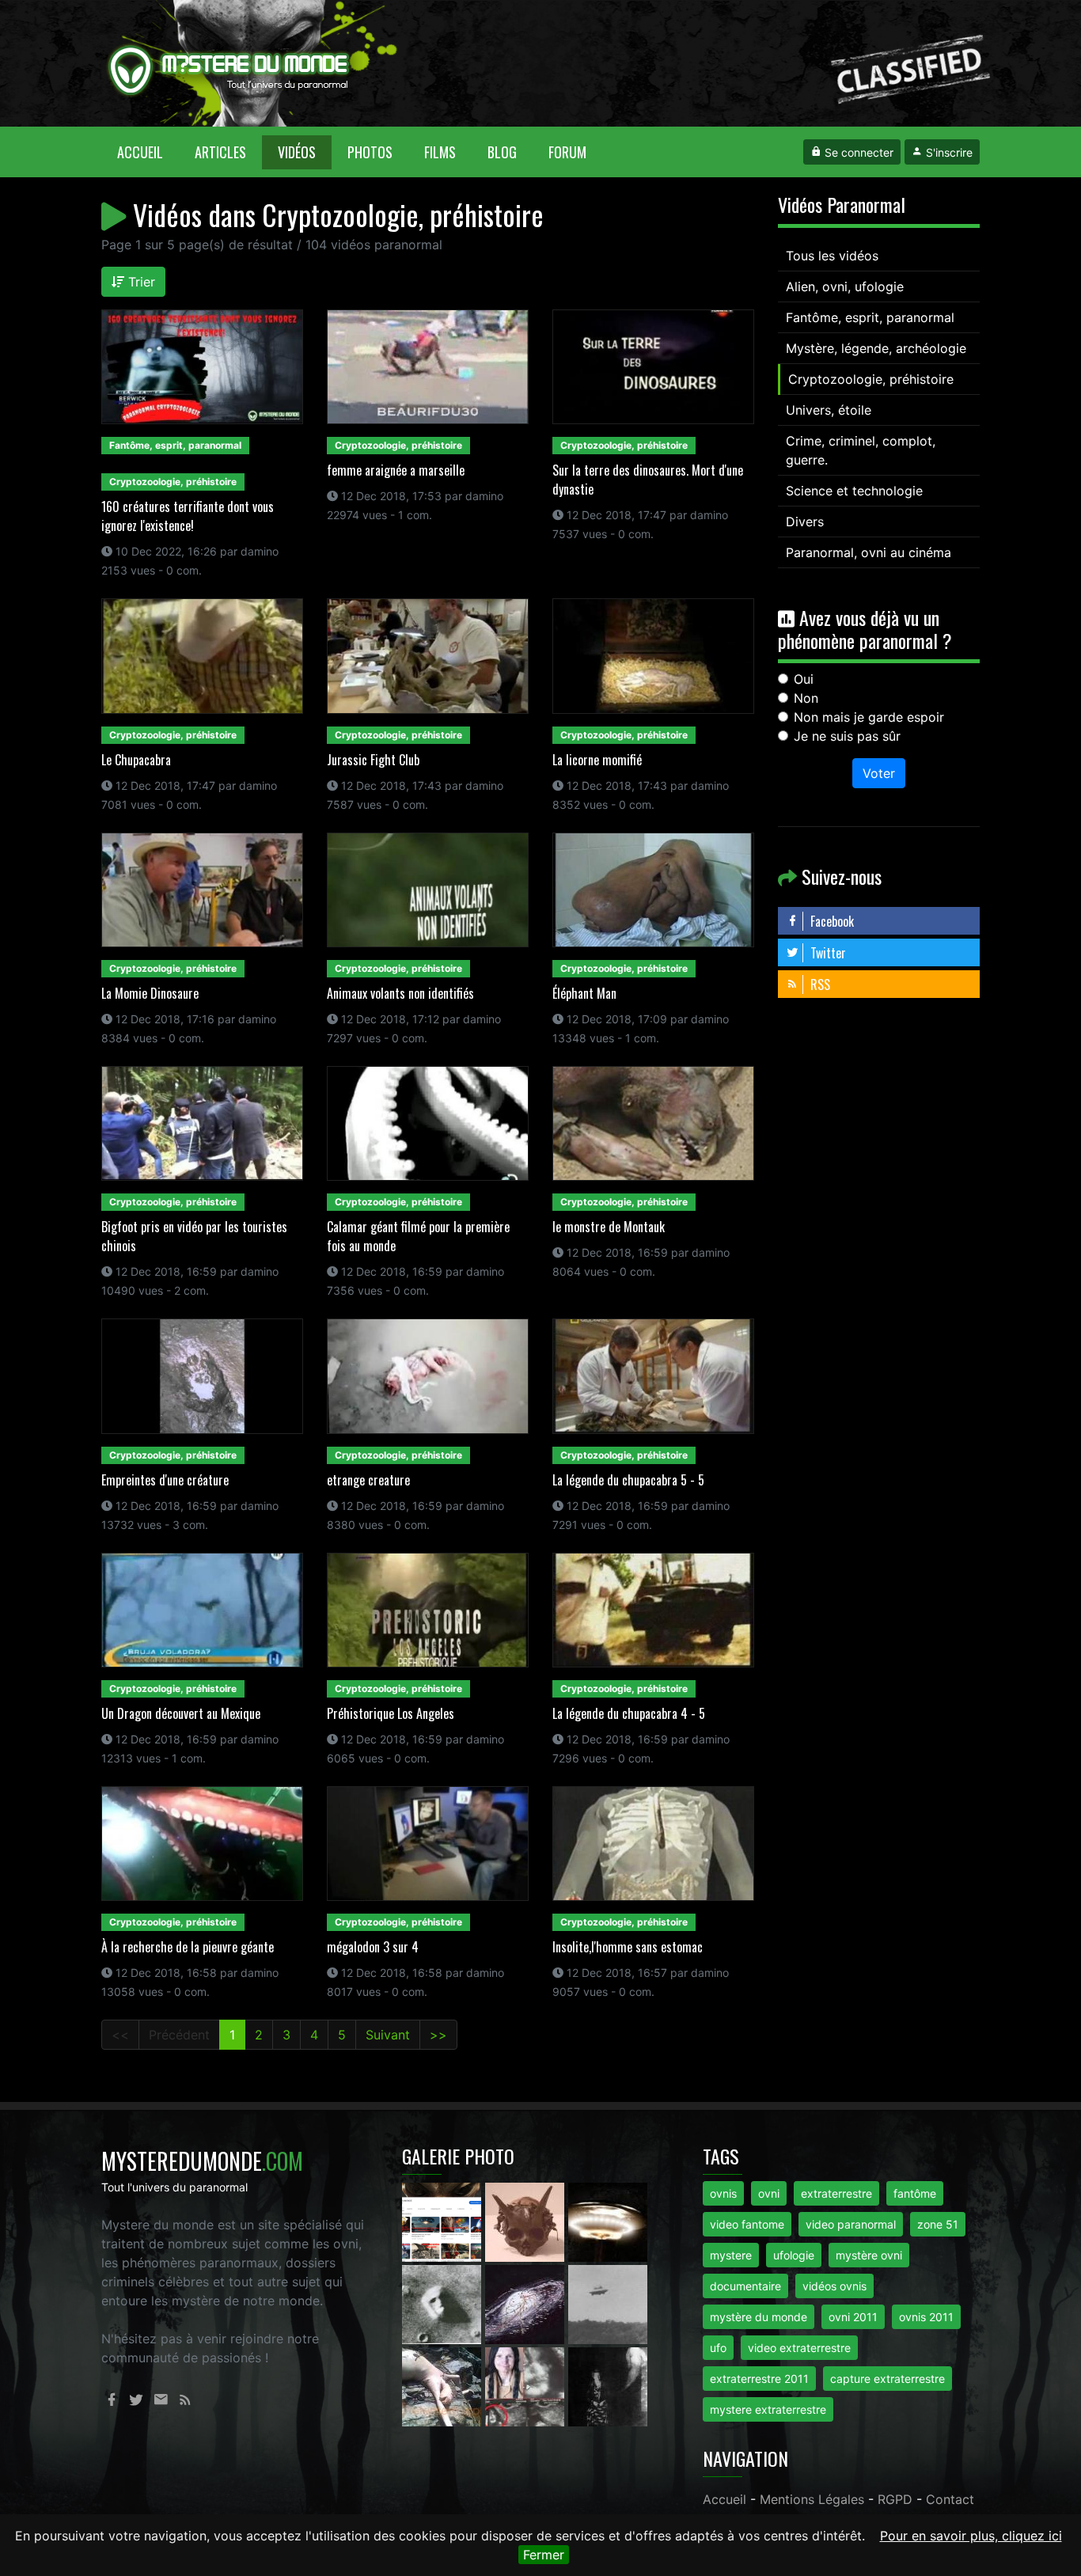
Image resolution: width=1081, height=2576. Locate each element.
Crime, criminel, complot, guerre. (861, 450)
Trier (140, 282)
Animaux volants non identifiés (400, 993)
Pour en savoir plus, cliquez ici (971, 2536)
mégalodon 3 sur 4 (373, 1947)
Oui (804, 679)
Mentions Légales (812, 2499)
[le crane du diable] (527, 2221)
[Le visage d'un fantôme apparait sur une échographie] (527, 2386)
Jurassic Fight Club (373, 760)
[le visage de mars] (444, 2304)
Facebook (831, 921)
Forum (567, 152)
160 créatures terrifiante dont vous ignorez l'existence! (188, 516)
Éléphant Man (584, 993)
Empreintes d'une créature (165, 1480)
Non (806, 698)
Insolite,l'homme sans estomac (628, 1947)
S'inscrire (948, 152)
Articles (220, 152)
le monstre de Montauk (609, 1227)
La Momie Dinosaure (150, 993)
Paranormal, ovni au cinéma (869, 552)
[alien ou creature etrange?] (444, 2386)
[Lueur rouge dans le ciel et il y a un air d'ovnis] (608, 2221)
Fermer (544, 2555)
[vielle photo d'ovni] (608, 2304)
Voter (879, 773)
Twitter (827, 953)
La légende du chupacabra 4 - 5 (629, 1713)
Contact (950, 2499)
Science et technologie (854, 491)
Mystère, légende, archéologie (876, 348)
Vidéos (297, 152)
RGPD (895, 2499)
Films (440, 152)
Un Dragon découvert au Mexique (181, 1713)
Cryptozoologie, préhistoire (871, 379)
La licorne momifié (597, 760)
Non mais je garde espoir (869, 717)
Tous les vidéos (832, 256)
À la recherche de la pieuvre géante (188, 1947)
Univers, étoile (829, 410)
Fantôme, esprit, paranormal (870, 317)
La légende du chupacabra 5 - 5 (628, 1480)
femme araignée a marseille (396, 470)
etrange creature (368, 1480)
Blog (502, 152)
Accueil (148, 152)
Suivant (388, 2035)
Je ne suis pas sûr (847, 736)
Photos (370, 152)
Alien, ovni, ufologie (845, 286)
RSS (819, 984)
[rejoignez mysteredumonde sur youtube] (444, 2221)
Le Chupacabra (136, 760)
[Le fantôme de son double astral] (608, 2386)
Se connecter (857, 152)
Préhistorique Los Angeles (391, 1713)
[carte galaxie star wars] (527, 2304)
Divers (805, 522)
